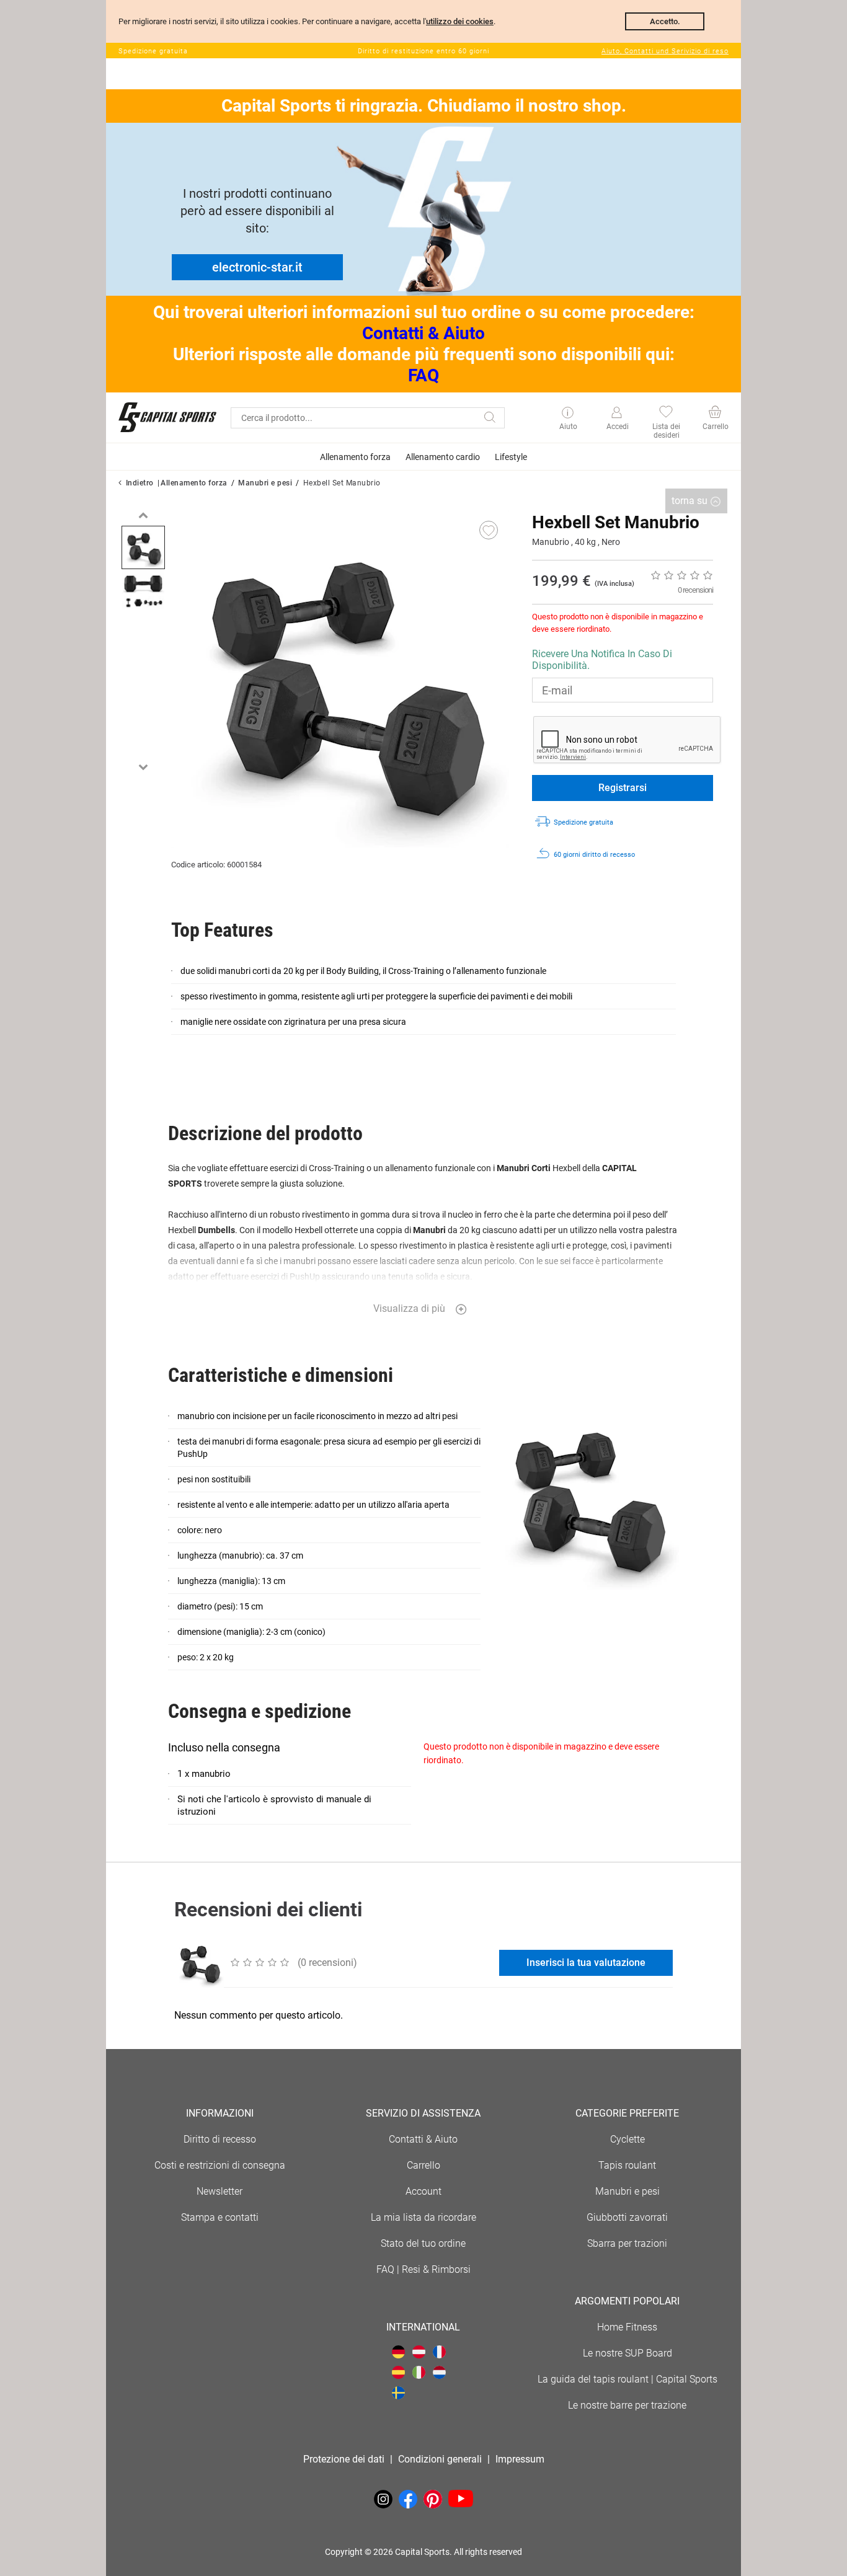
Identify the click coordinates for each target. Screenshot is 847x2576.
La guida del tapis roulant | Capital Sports (627, 2379)
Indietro (140, 483)
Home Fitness (627, 2327)
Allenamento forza (194, 483)
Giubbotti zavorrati (627, 2217)
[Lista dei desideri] (666, 413)
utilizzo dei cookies (460, 21)
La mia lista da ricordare (423, 2217)
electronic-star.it (257, 267)
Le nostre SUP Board (627, 2353)
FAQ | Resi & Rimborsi (423, 2269)
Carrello (423, 2165)
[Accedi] (617, 413)
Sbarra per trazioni (627, 2243)
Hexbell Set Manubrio (342, 483)
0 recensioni (695, 590)
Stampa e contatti (220, 2217)
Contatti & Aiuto (423, 333)
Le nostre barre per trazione (627, 2405)
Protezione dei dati (344, 2459)
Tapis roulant (627, 2165)
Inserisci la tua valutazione (586, 1963)
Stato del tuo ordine (423, 2243)
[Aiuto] (568, 414)
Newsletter (220, 2191)
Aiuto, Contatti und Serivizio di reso (665, 51)
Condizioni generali (440, 2459)
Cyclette (627, 2139)
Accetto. (665, 21)
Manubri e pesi (265, 483)
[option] (143, 547)
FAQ (423, 375)
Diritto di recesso (220, 2139)
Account (423, 2191)
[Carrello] (715, 413)
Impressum (520, 2459)
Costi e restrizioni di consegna (220, 2165)
